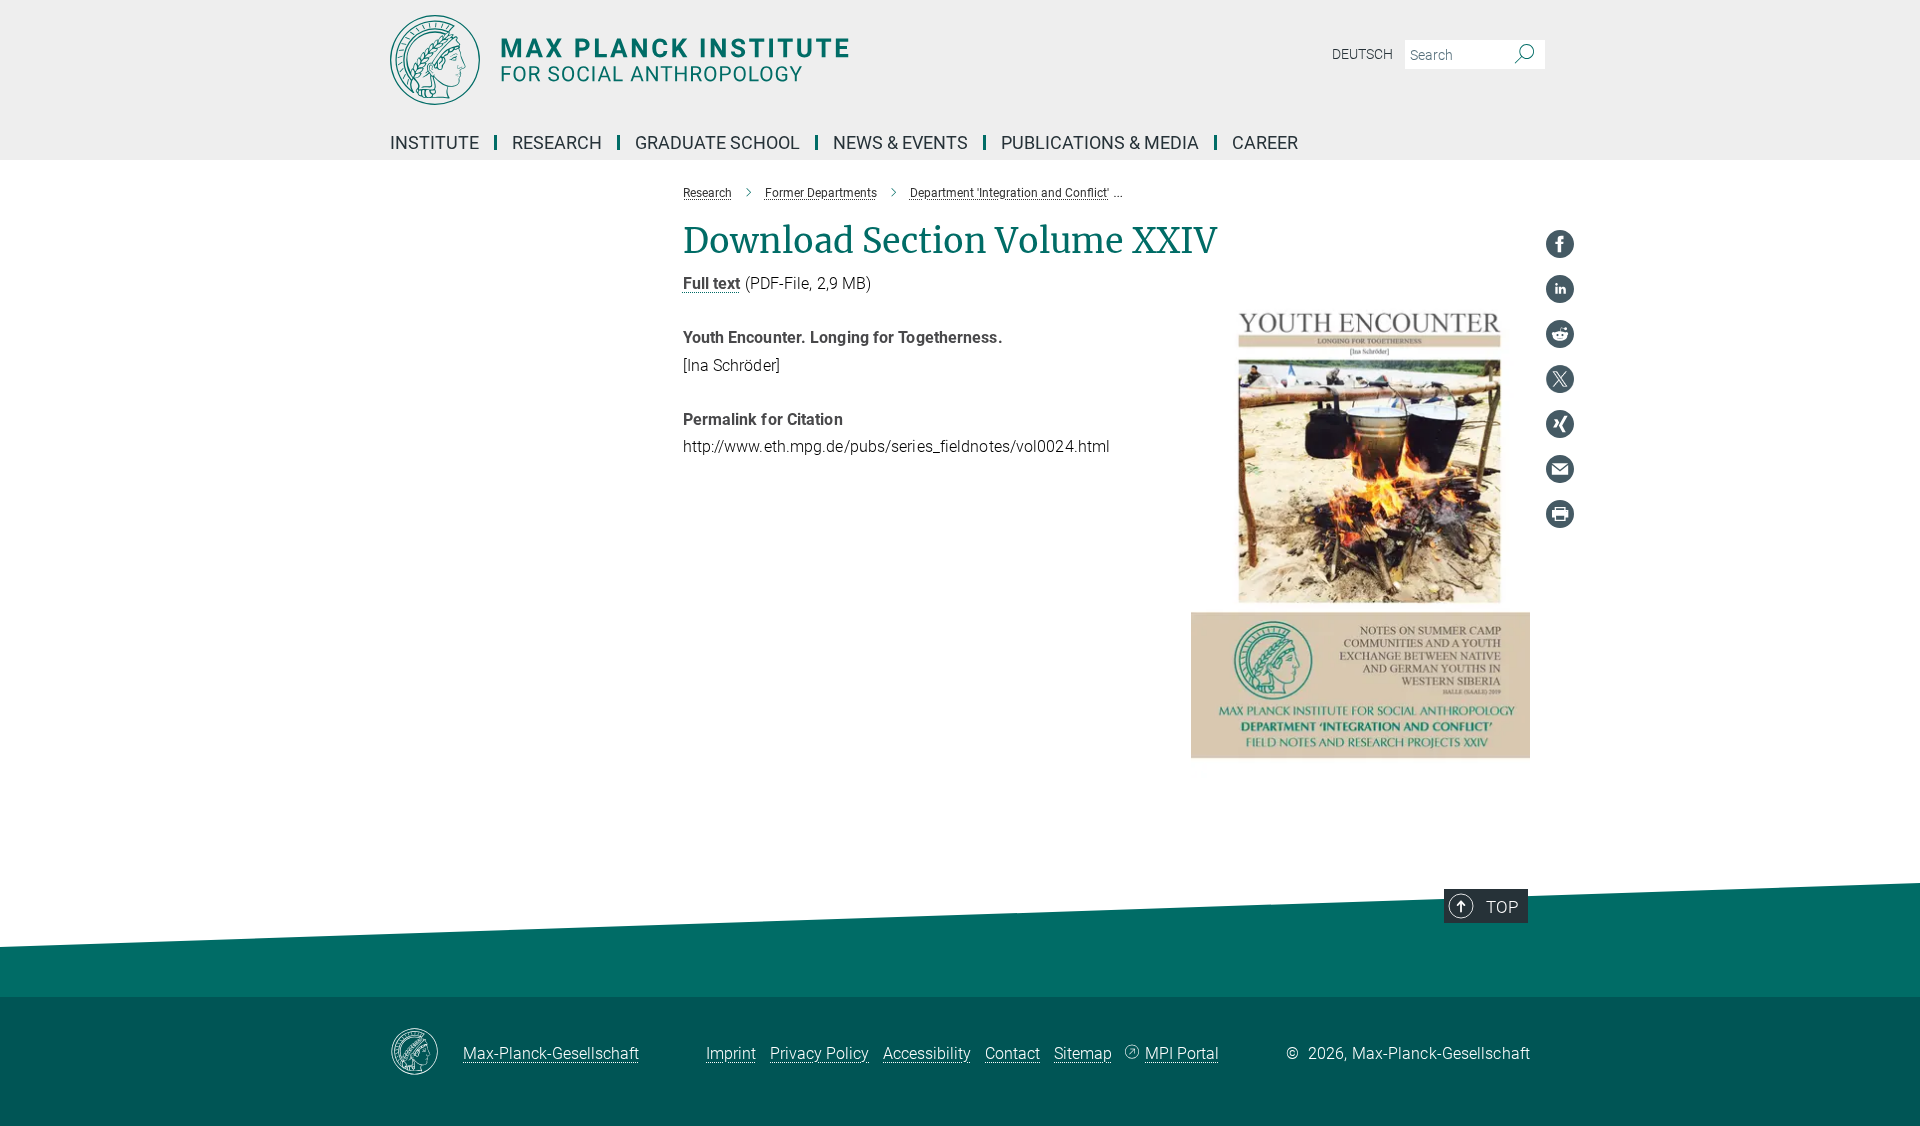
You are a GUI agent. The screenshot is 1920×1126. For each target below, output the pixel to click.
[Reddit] (1560, 334)
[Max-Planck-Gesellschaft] (426, 1053)
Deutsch (1362, 54)
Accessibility (927, 1053)
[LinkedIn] (1560, 289)
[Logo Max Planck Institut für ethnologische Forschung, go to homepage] (765, 60)
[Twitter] (1560, 379)
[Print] (1560, 514)
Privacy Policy (819, 1053)
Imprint (731, 1053)
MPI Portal (1182, 1053)
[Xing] (1560, 424)
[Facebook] (1560, 244)
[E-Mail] (1560, 469)
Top (1502, 907)
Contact (1012, 1053)
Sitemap (1083, 1053)
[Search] (1524, 55)
